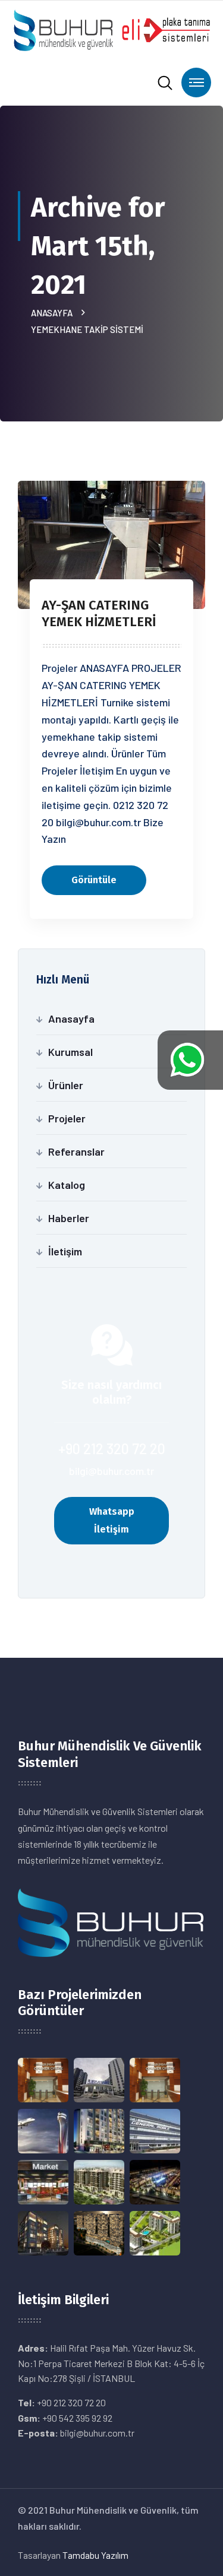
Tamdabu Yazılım (95, 2555)
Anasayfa (54, 313)
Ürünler (66, 1085)
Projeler (67, 1118)
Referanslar (76, 1151)
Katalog (67, 1185)
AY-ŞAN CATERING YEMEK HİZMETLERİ (99, 613)
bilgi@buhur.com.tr (111, 1471)
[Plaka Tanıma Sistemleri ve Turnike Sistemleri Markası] (111, 29)
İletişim (65, 1251)
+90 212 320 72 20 (112, 1449)
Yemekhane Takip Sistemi (87, 329)
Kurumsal (70, 1052)
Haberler (69, 1218)
